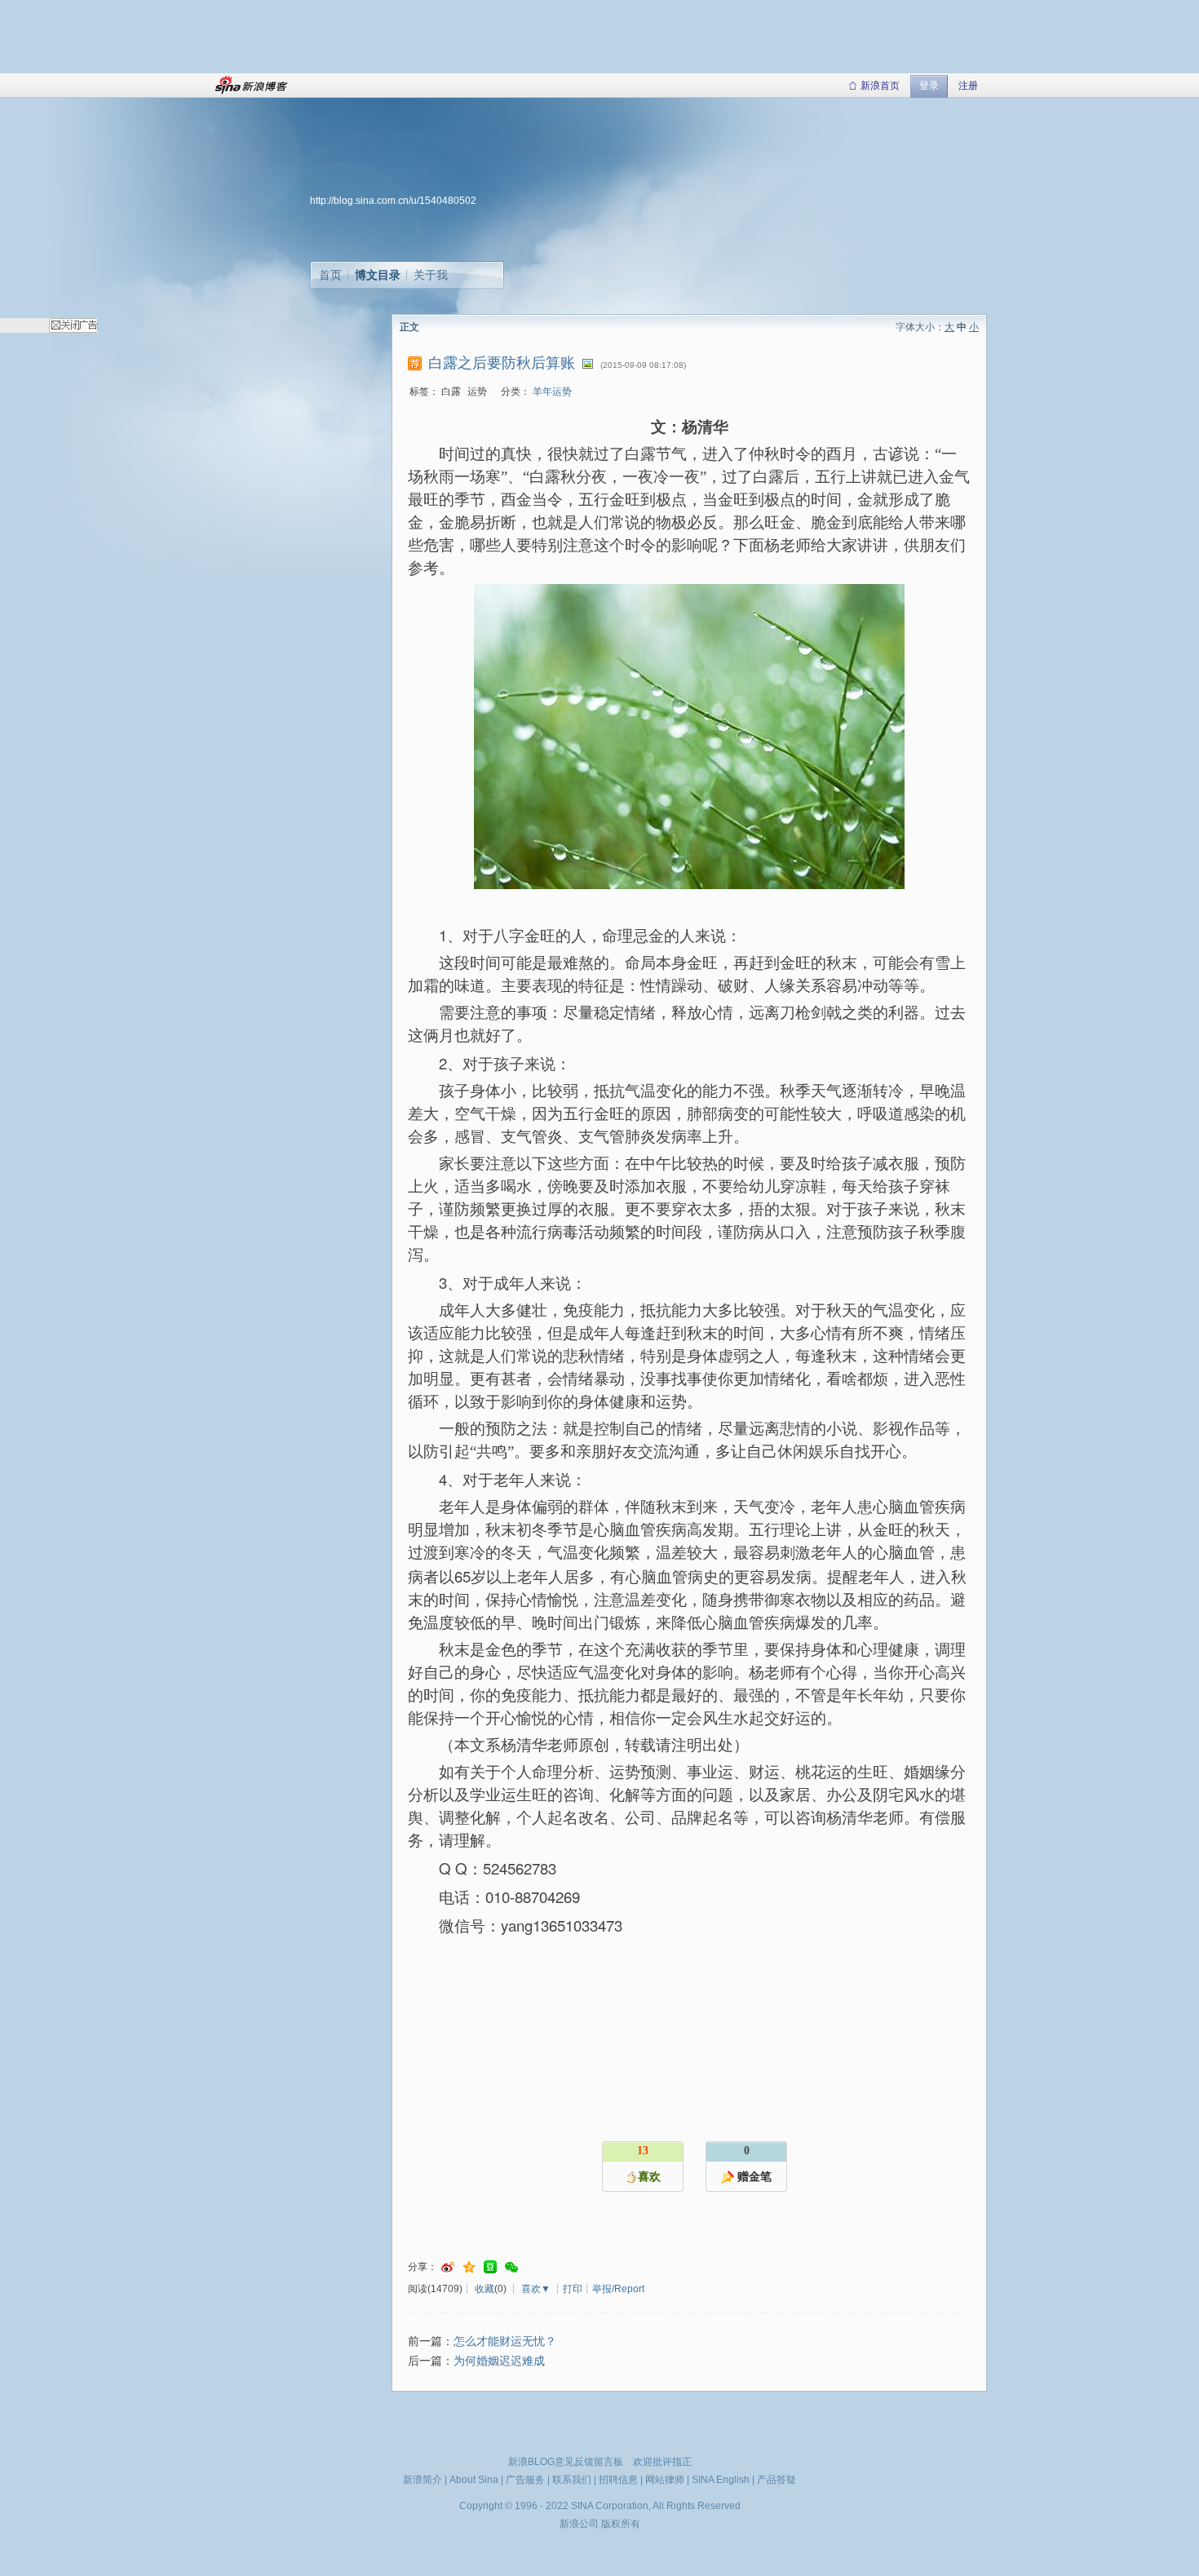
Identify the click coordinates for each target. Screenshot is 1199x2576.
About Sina (474, 2480)
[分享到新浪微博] (448, 2267)
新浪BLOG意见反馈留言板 (566, 2462)
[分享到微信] (511, 2267)
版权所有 (621, 2524)
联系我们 (572, 2480)
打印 (573, 2289)
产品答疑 (776, 2480)
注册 (968, 86)
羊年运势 (552, 392)
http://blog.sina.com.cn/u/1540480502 (393, 201)
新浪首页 (880, 86)
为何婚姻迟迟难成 (499, 2361)
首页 (330, 275)
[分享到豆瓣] (490, 2267)
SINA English (721, 2480)
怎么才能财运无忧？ (505, 2341)
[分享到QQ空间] (469, 2267)
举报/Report (618, 2289)
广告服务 (525, 2480)
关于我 (431, 275)
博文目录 (378, 275)
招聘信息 (618, 2480)
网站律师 (665, 2480)
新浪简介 (423, 2480)
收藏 (484, 2289)
